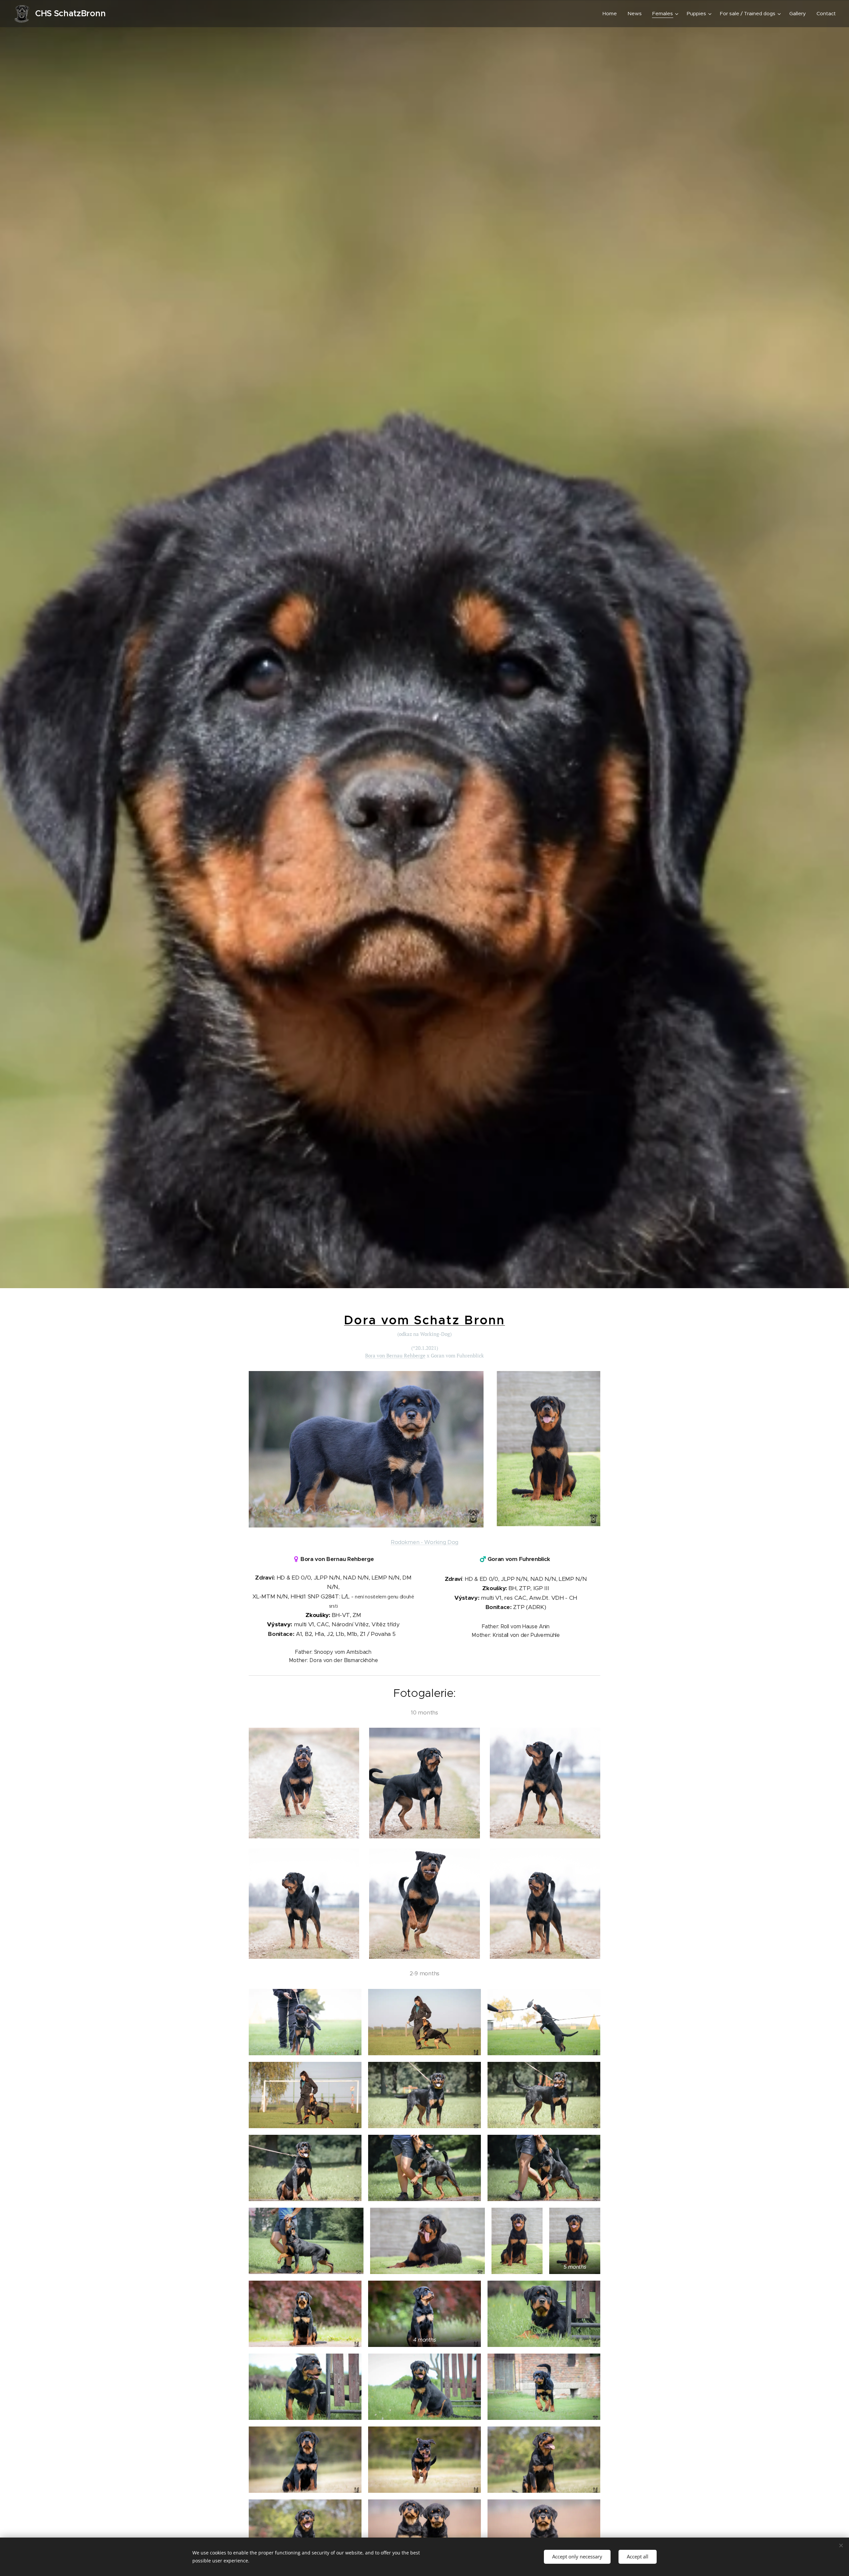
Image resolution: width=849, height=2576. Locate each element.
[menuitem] (612, 14)
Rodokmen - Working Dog (424, 1542)
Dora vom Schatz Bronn (424, 1320)
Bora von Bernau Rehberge (395, 1355)
